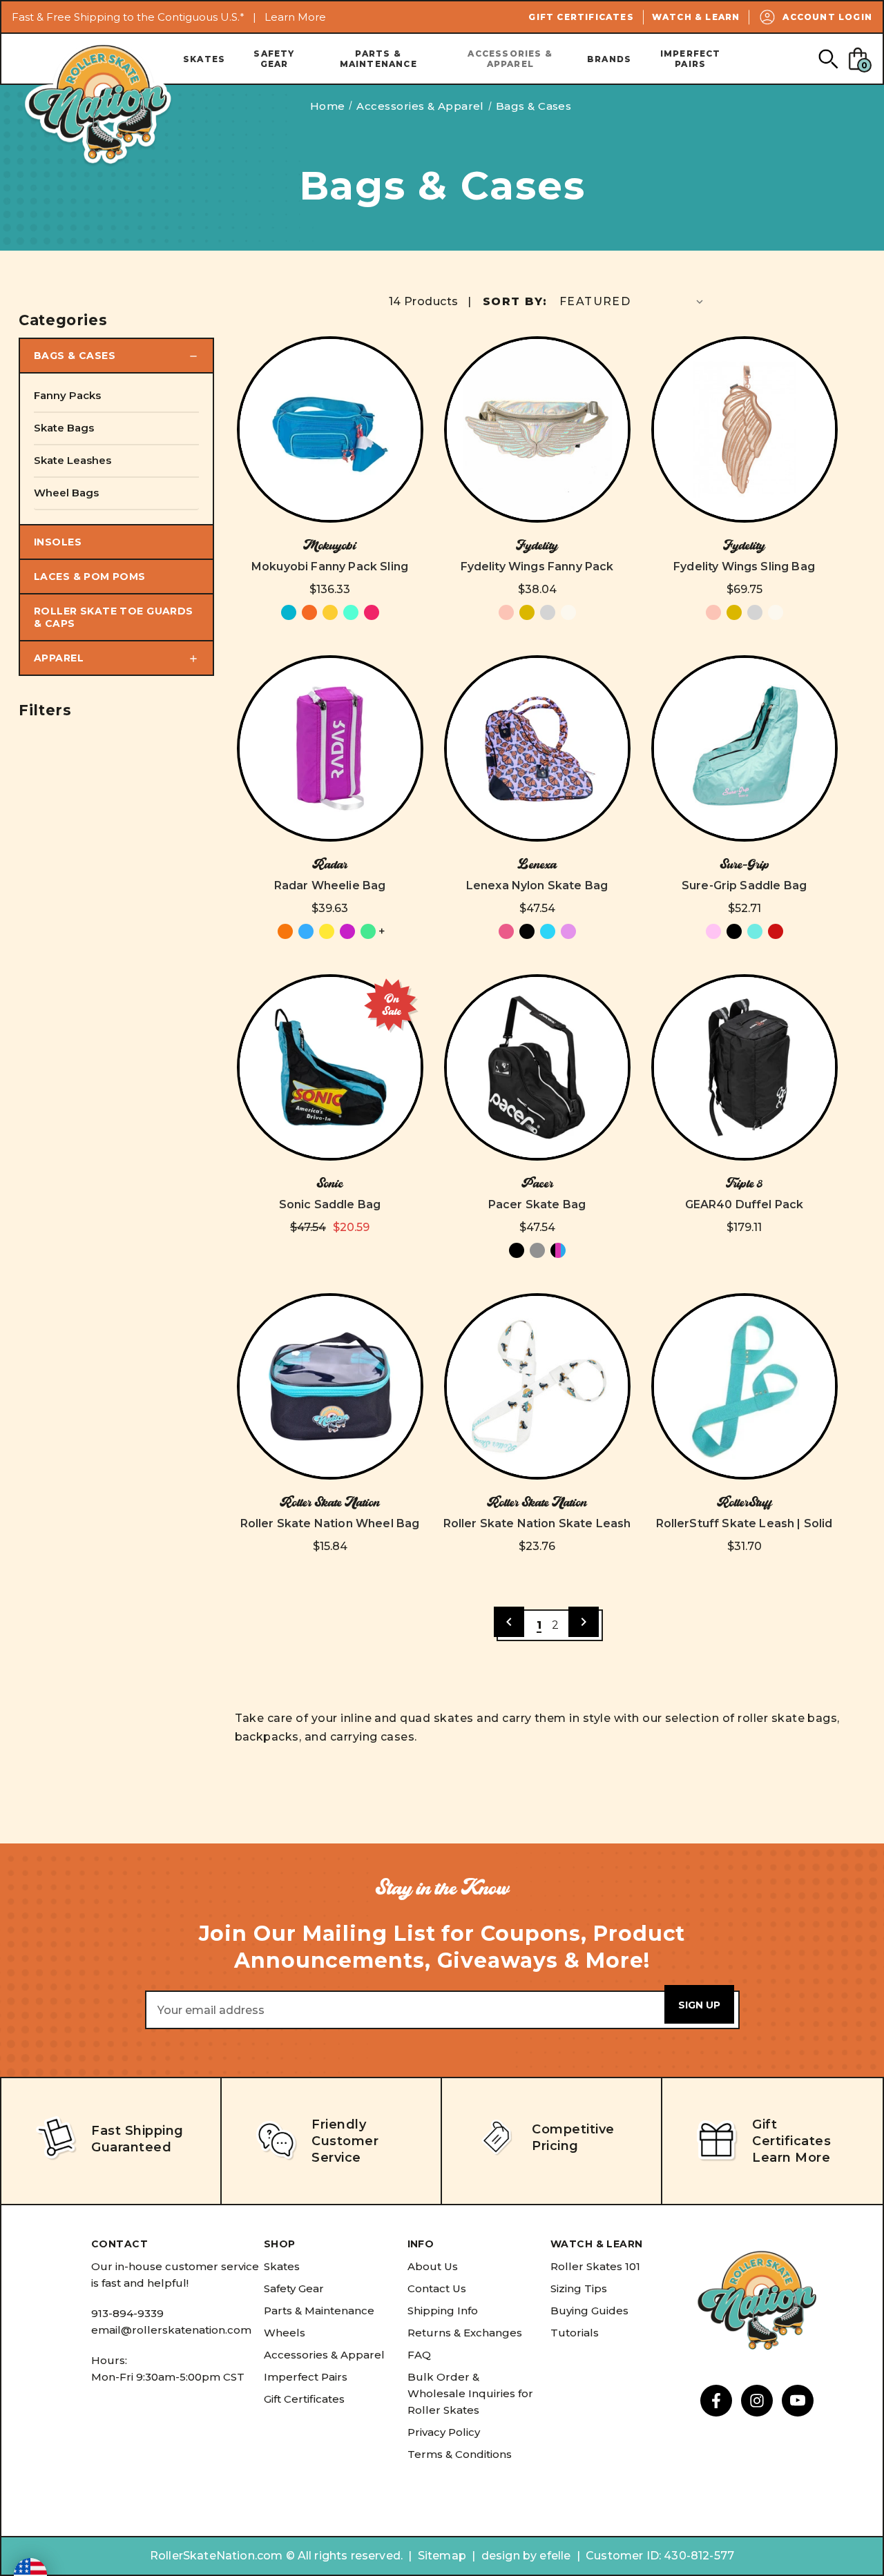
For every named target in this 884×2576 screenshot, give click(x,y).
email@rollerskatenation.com (171, 2330)
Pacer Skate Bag (537, 1204)
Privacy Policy (444, 2432)
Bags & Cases (75, 356)
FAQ (419, 2355)
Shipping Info (443, 2311)
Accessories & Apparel (510, 59)
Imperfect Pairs (691, 59)
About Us (433, 2266)
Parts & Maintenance (378, 59)
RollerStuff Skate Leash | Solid (744, 1523)
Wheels (285, 2333)
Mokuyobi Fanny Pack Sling (330, 566)
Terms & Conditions (460, 2454)
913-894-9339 (127, 2313)
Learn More (295, 17)
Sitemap (442, 2556)
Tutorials (575, 2333)
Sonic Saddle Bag (330, 1204)
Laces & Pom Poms (90, 577)
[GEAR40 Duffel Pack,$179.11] (744, 1067)
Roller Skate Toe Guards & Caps (114, 617)
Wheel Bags (66, 493)
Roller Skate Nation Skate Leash (537, 1523)
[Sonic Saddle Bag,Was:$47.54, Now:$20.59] (330, 1067)
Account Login (827, 17)
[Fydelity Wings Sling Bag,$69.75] (744, 429)
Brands (609, 59)
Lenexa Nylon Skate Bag (537, 885)
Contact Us (437, 2288)
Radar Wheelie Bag (330, 885)
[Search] (828, 58)
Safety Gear (274, 59)
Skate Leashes (73, 460)
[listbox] (633, 301)
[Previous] (509, 1622)
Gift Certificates (581, 17)
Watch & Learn (696, 17)
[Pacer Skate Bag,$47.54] (537, 1067)
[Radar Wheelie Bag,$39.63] (330, 748)
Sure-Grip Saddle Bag (744, 885)
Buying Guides (589, 2311)
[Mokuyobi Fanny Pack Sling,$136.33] (330, 429)
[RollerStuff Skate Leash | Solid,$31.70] (744, 1386)
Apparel (59, 658)
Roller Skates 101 (595, 2266)
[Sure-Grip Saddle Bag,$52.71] (744, 748)
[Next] (584, 1622)
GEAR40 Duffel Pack (744, 1204)
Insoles (58, 542)
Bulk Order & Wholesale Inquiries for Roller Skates (470, 2393)
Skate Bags (64, 428)
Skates (204, 59)
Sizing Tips (579, 2288)
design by (509, 2556)
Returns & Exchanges (465, 2333)
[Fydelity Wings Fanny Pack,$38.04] (537, 429)
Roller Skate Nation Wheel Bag (330, 1523)
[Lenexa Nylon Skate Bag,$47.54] (537, 748)
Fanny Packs (67, 395)
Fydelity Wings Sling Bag (744, 566)
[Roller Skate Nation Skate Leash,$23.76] (537, 1386)
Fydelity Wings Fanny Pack (537, 566)
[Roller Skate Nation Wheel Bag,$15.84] (330, 1386)
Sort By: (515, 301)
